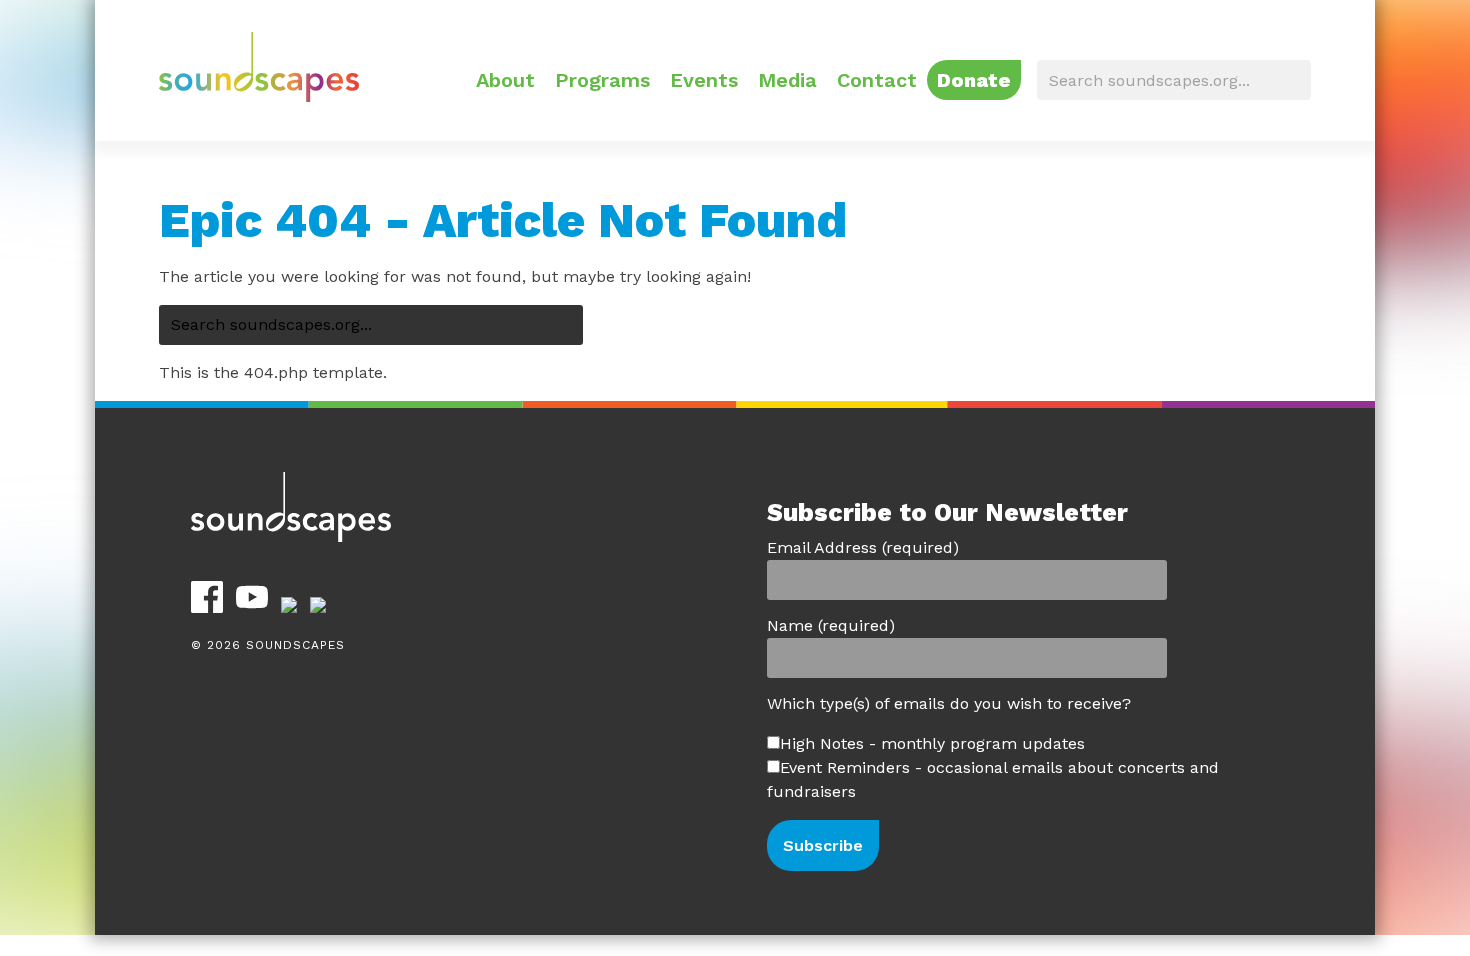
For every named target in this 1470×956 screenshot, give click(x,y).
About (505, 80)
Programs (602, 80)
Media (787, 80)
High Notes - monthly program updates (932, 743)
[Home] (259, 96)
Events (704, 80)
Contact (877, 80)
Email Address (863, 547)
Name (831, 625)
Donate (974, 80)
